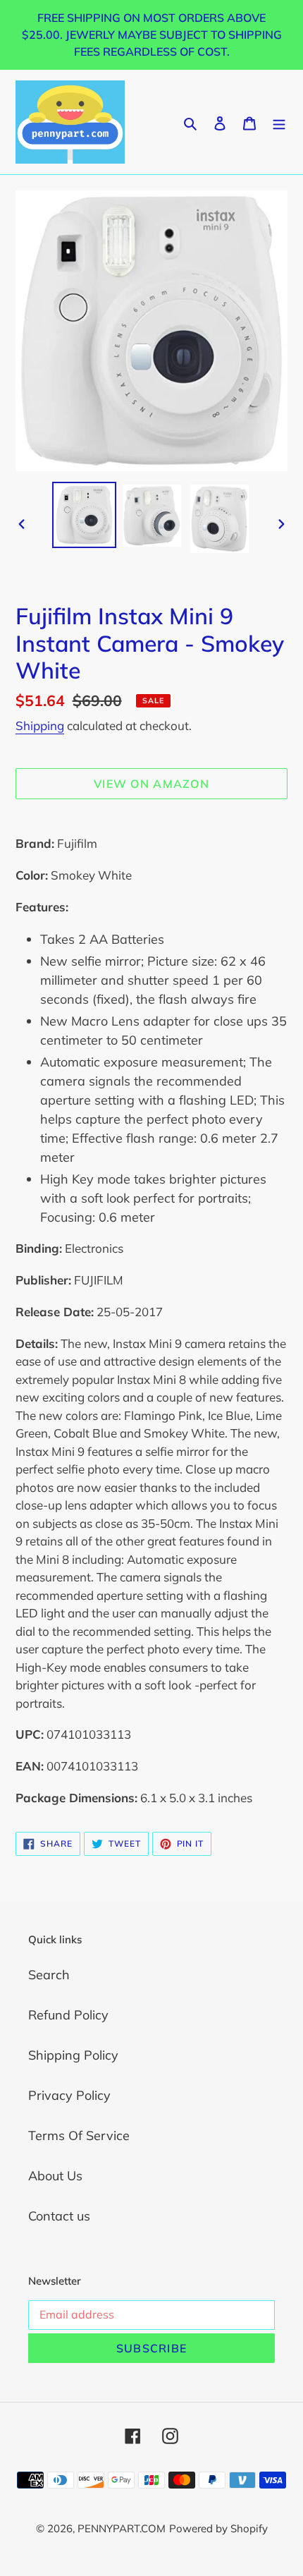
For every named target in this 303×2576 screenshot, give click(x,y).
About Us (55, 2176)
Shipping (40, 725)
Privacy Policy (69, 2095)
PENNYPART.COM (122, 2528)
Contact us (59, 2216)
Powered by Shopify (218, 2528)
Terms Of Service (79, 2135)
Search (49, 1975)
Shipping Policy (73, 2055)
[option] (85, 515)
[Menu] (279, 122)
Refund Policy (68, 2015)
